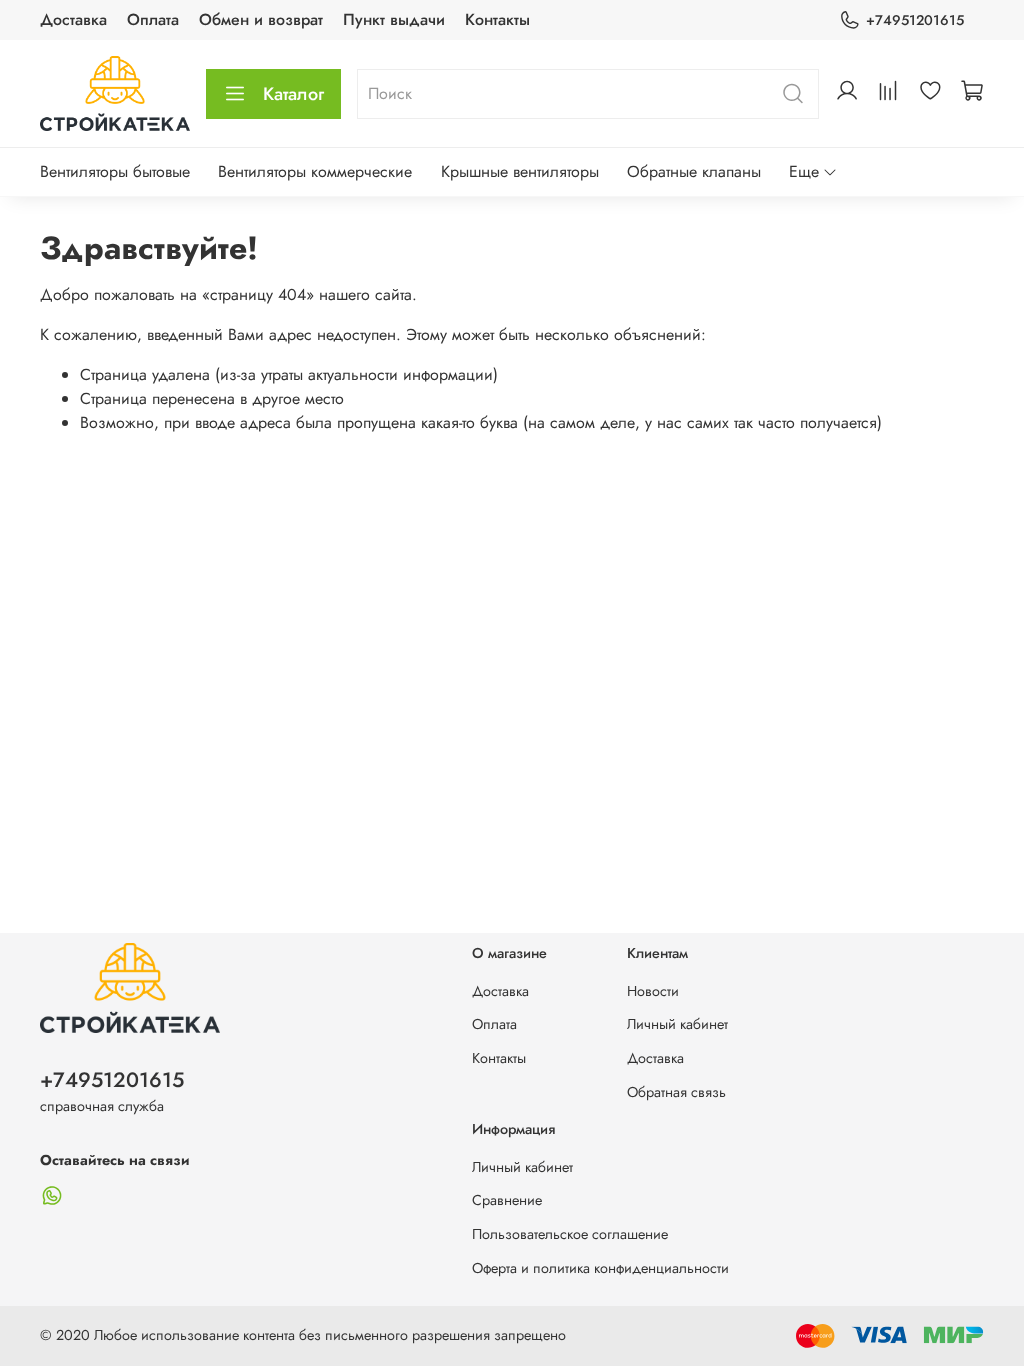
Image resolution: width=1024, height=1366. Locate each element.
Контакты (497, 19)
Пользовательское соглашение (570, 1234)
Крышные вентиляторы (520, 171)
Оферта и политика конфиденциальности (600, 1268)
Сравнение (507, 1200)
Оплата (153, 19)
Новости (653, 991)
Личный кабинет (677, 1024)
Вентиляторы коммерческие (315, 171)
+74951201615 (915, 20)
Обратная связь (676, 1092)
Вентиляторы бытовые (115, 171)
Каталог (293, 94)
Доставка (73, 19)
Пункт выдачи (394, 19)
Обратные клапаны (694, 171)
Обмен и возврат (261, 19)
